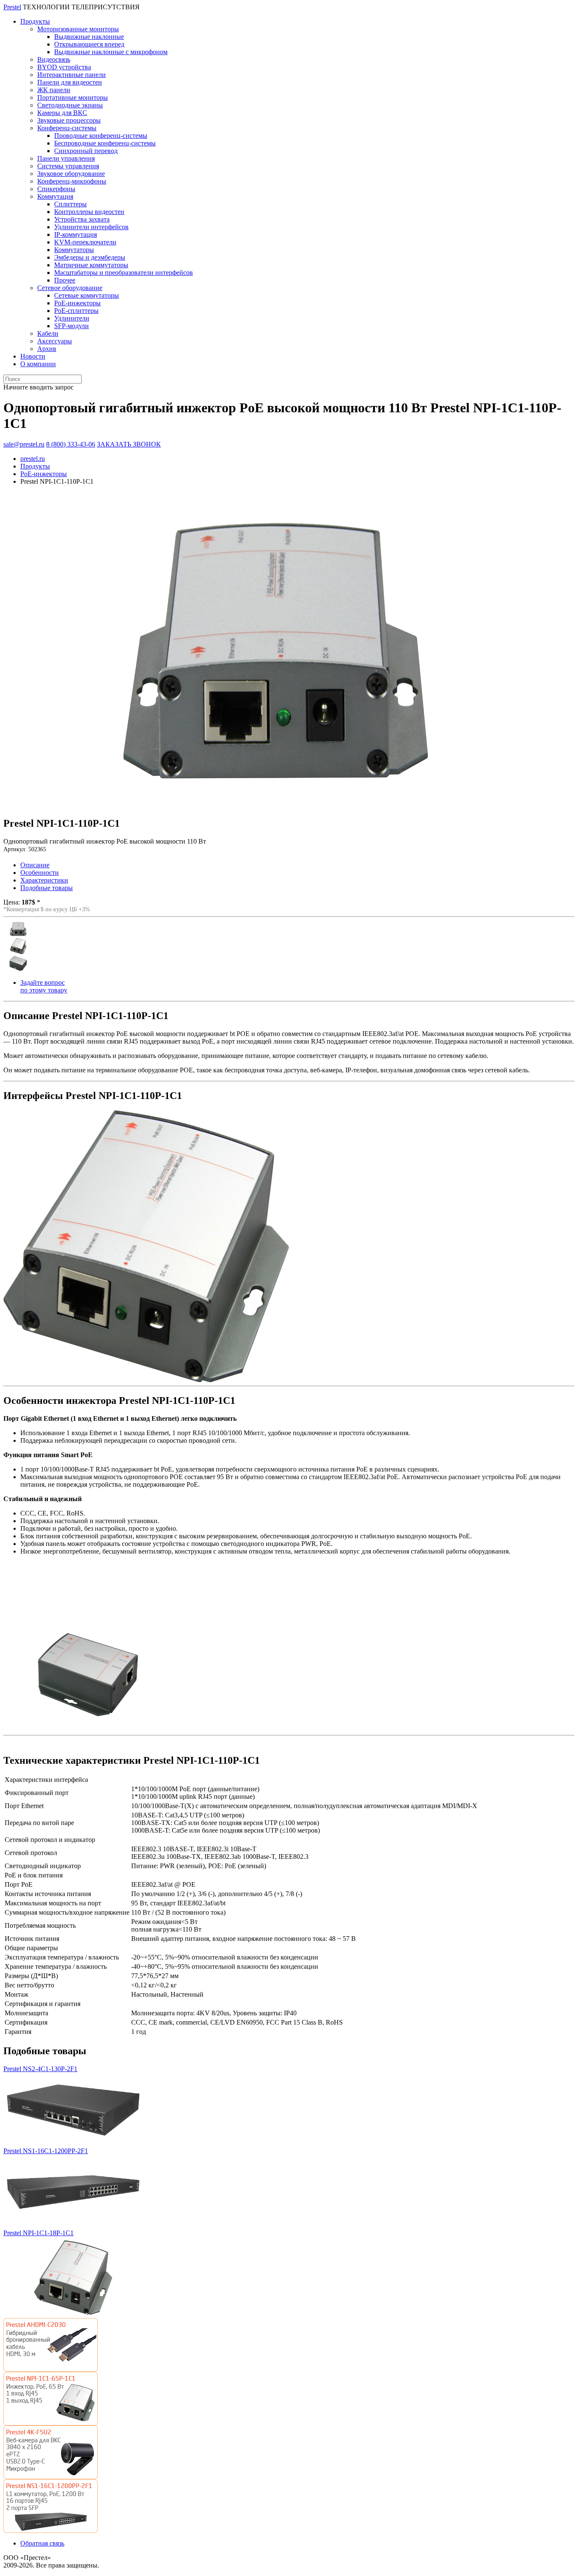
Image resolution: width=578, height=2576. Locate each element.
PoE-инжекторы (77, 303)
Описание (35, 865)
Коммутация (55, 196)
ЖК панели (54, 90)
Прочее (65, 280)
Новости (33, 356)
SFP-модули (72, 326)
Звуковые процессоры (69, 120)
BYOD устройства (64, 67)
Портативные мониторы (73, 97)
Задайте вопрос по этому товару (44, 986)
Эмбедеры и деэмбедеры (90, 257)
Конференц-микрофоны (72, 181)
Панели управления (66, 158)
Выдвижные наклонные (89, 37)
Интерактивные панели (72, 75)
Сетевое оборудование (70, 288)
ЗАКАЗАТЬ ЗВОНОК (129, 444)
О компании (38, 364)
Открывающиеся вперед (89, 44)
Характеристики (44, 880)
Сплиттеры (70, 204)
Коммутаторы (74, 250)
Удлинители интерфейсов (91, 227)
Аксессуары (55, 341)
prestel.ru (33, 459)
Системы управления (68, 166)
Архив (47, 349)
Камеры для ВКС (62, 113)
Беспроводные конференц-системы (105, 143)
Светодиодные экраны (70, 105)
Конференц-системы (67, 128)
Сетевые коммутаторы (87, 295)
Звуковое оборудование (71, 174)
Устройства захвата (82, 219)
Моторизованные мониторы (78, 29)
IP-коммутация (76, 234)
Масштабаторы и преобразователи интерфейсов (124, 273)
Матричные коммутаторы (91, 265)
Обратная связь (42, 2543)
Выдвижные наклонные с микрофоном (111, 52)
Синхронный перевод (86, 151)
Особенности (40, 873)
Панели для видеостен (70, 82)
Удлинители (72, 318)
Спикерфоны (56, 189)
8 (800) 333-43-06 (71, 444)
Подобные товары (47, 888)
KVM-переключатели (85, 242)
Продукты (35, 21)
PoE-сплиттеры (76, 311)
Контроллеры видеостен (89, 212)
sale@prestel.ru (24, 444)
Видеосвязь (54, 59)
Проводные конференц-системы (101, 136)
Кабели (48, 333)
